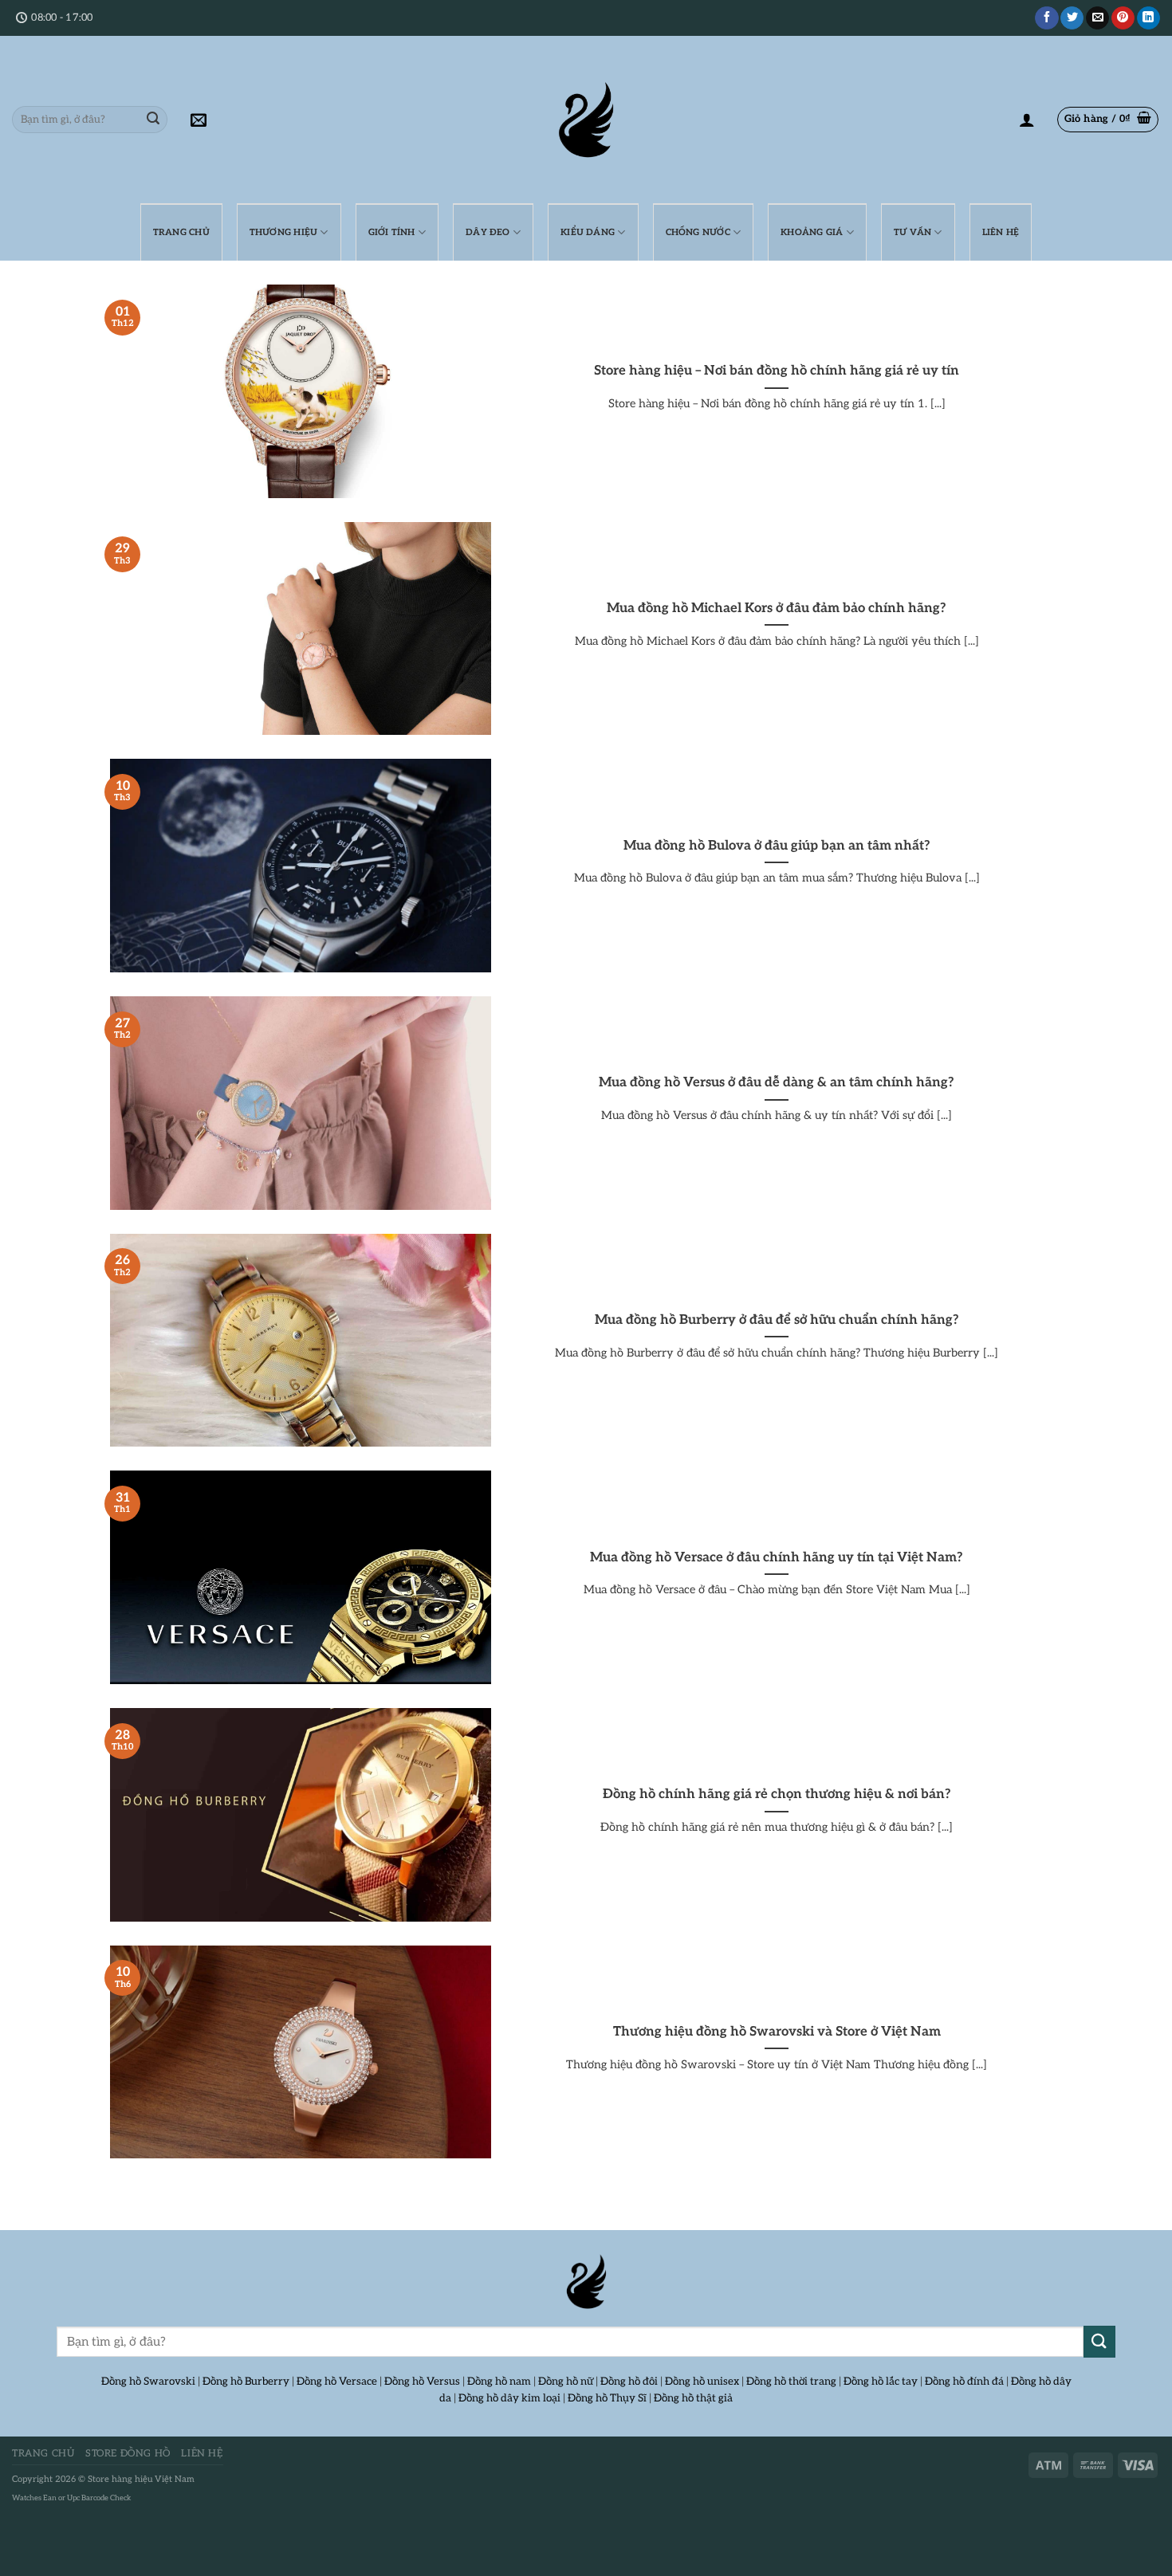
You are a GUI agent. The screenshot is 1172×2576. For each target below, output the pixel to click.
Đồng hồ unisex (702, 2382)
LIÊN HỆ (1001, 232)
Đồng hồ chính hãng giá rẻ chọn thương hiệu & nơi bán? (777, 1794)
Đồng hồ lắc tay (881, 2382)
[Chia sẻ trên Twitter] (1072, 18)
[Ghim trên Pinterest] (1123, 18)
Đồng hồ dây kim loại (509, 2398)
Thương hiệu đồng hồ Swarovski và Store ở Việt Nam (777, 2032)
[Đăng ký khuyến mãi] (199, 120)
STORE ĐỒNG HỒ (128, 2454)
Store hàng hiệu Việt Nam (141, 2479)
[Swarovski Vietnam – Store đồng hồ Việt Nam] (586, 120)
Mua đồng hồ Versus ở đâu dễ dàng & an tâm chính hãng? (777, 1082)
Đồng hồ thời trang (791, 2382)
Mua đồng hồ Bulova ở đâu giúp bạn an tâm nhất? (777, 846)
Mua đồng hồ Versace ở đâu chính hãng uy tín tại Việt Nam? (777, 1557)
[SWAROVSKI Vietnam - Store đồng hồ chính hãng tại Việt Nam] (586, 2282)
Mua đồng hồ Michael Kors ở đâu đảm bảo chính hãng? (777, 608)
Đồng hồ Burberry (246, 2382)
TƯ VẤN (912, 232)
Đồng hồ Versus (422, 2382)
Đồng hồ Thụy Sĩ (607, 2398)
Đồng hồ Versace (337, 2382)
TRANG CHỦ (181, 232)
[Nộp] (153, 120)
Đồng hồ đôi (629, 2382)
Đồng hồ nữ (566, 2382)
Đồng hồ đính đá (964, 2382)
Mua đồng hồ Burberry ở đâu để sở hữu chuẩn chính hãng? (777, 1320)
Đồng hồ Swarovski (148, 2382)
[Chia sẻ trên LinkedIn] (1148, 18)
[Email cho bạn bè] (1097, 18)
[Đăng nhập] (1027, 120)
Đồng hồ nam (499, 2382)
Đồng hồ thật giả (693, 2398)
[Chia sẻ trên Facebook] (1046, 18)
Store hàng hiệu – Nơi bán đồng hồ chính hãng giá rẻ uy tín (777, 371)
